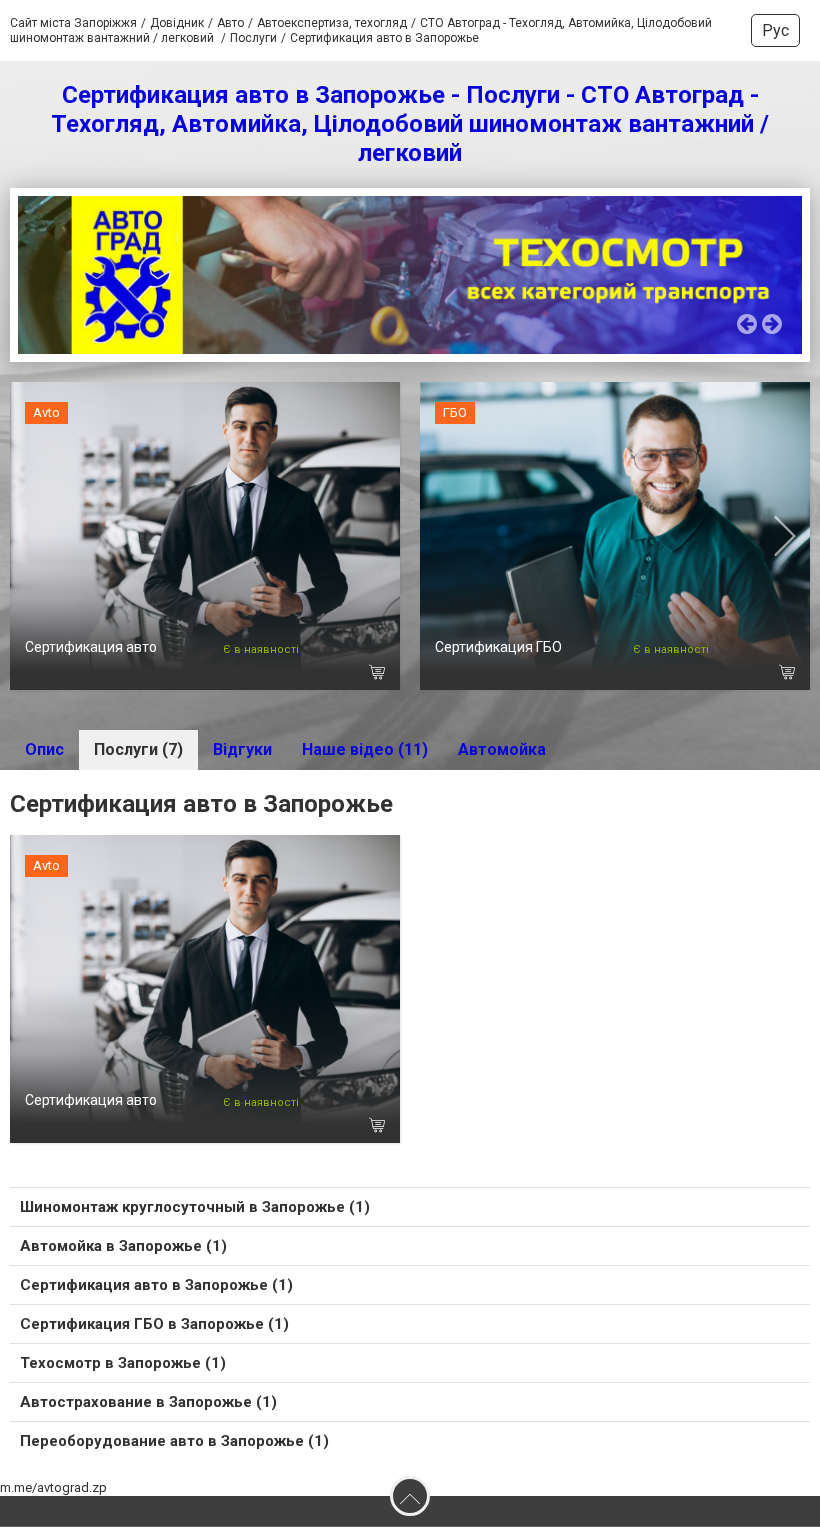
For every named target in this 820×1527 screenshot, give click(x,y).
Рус (775, 30)
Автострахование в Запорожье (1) (148, 1402)
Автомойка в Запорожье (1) (123, 1246)
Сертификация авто (91, 647)
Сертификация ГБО (498, 647)
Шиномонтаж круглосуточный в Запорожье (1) (195, 1207)
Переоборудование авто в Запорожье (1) (174, 1441)
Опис (44, 749)
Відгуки (242, 749)
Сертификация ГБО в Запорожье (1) (154, 1324)
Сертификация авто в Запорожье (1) (156, 1285)
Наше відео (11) (365, 749)
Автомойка (502, 749)
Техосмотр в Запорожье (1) (123, 1363)
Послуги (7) (138, 749)
